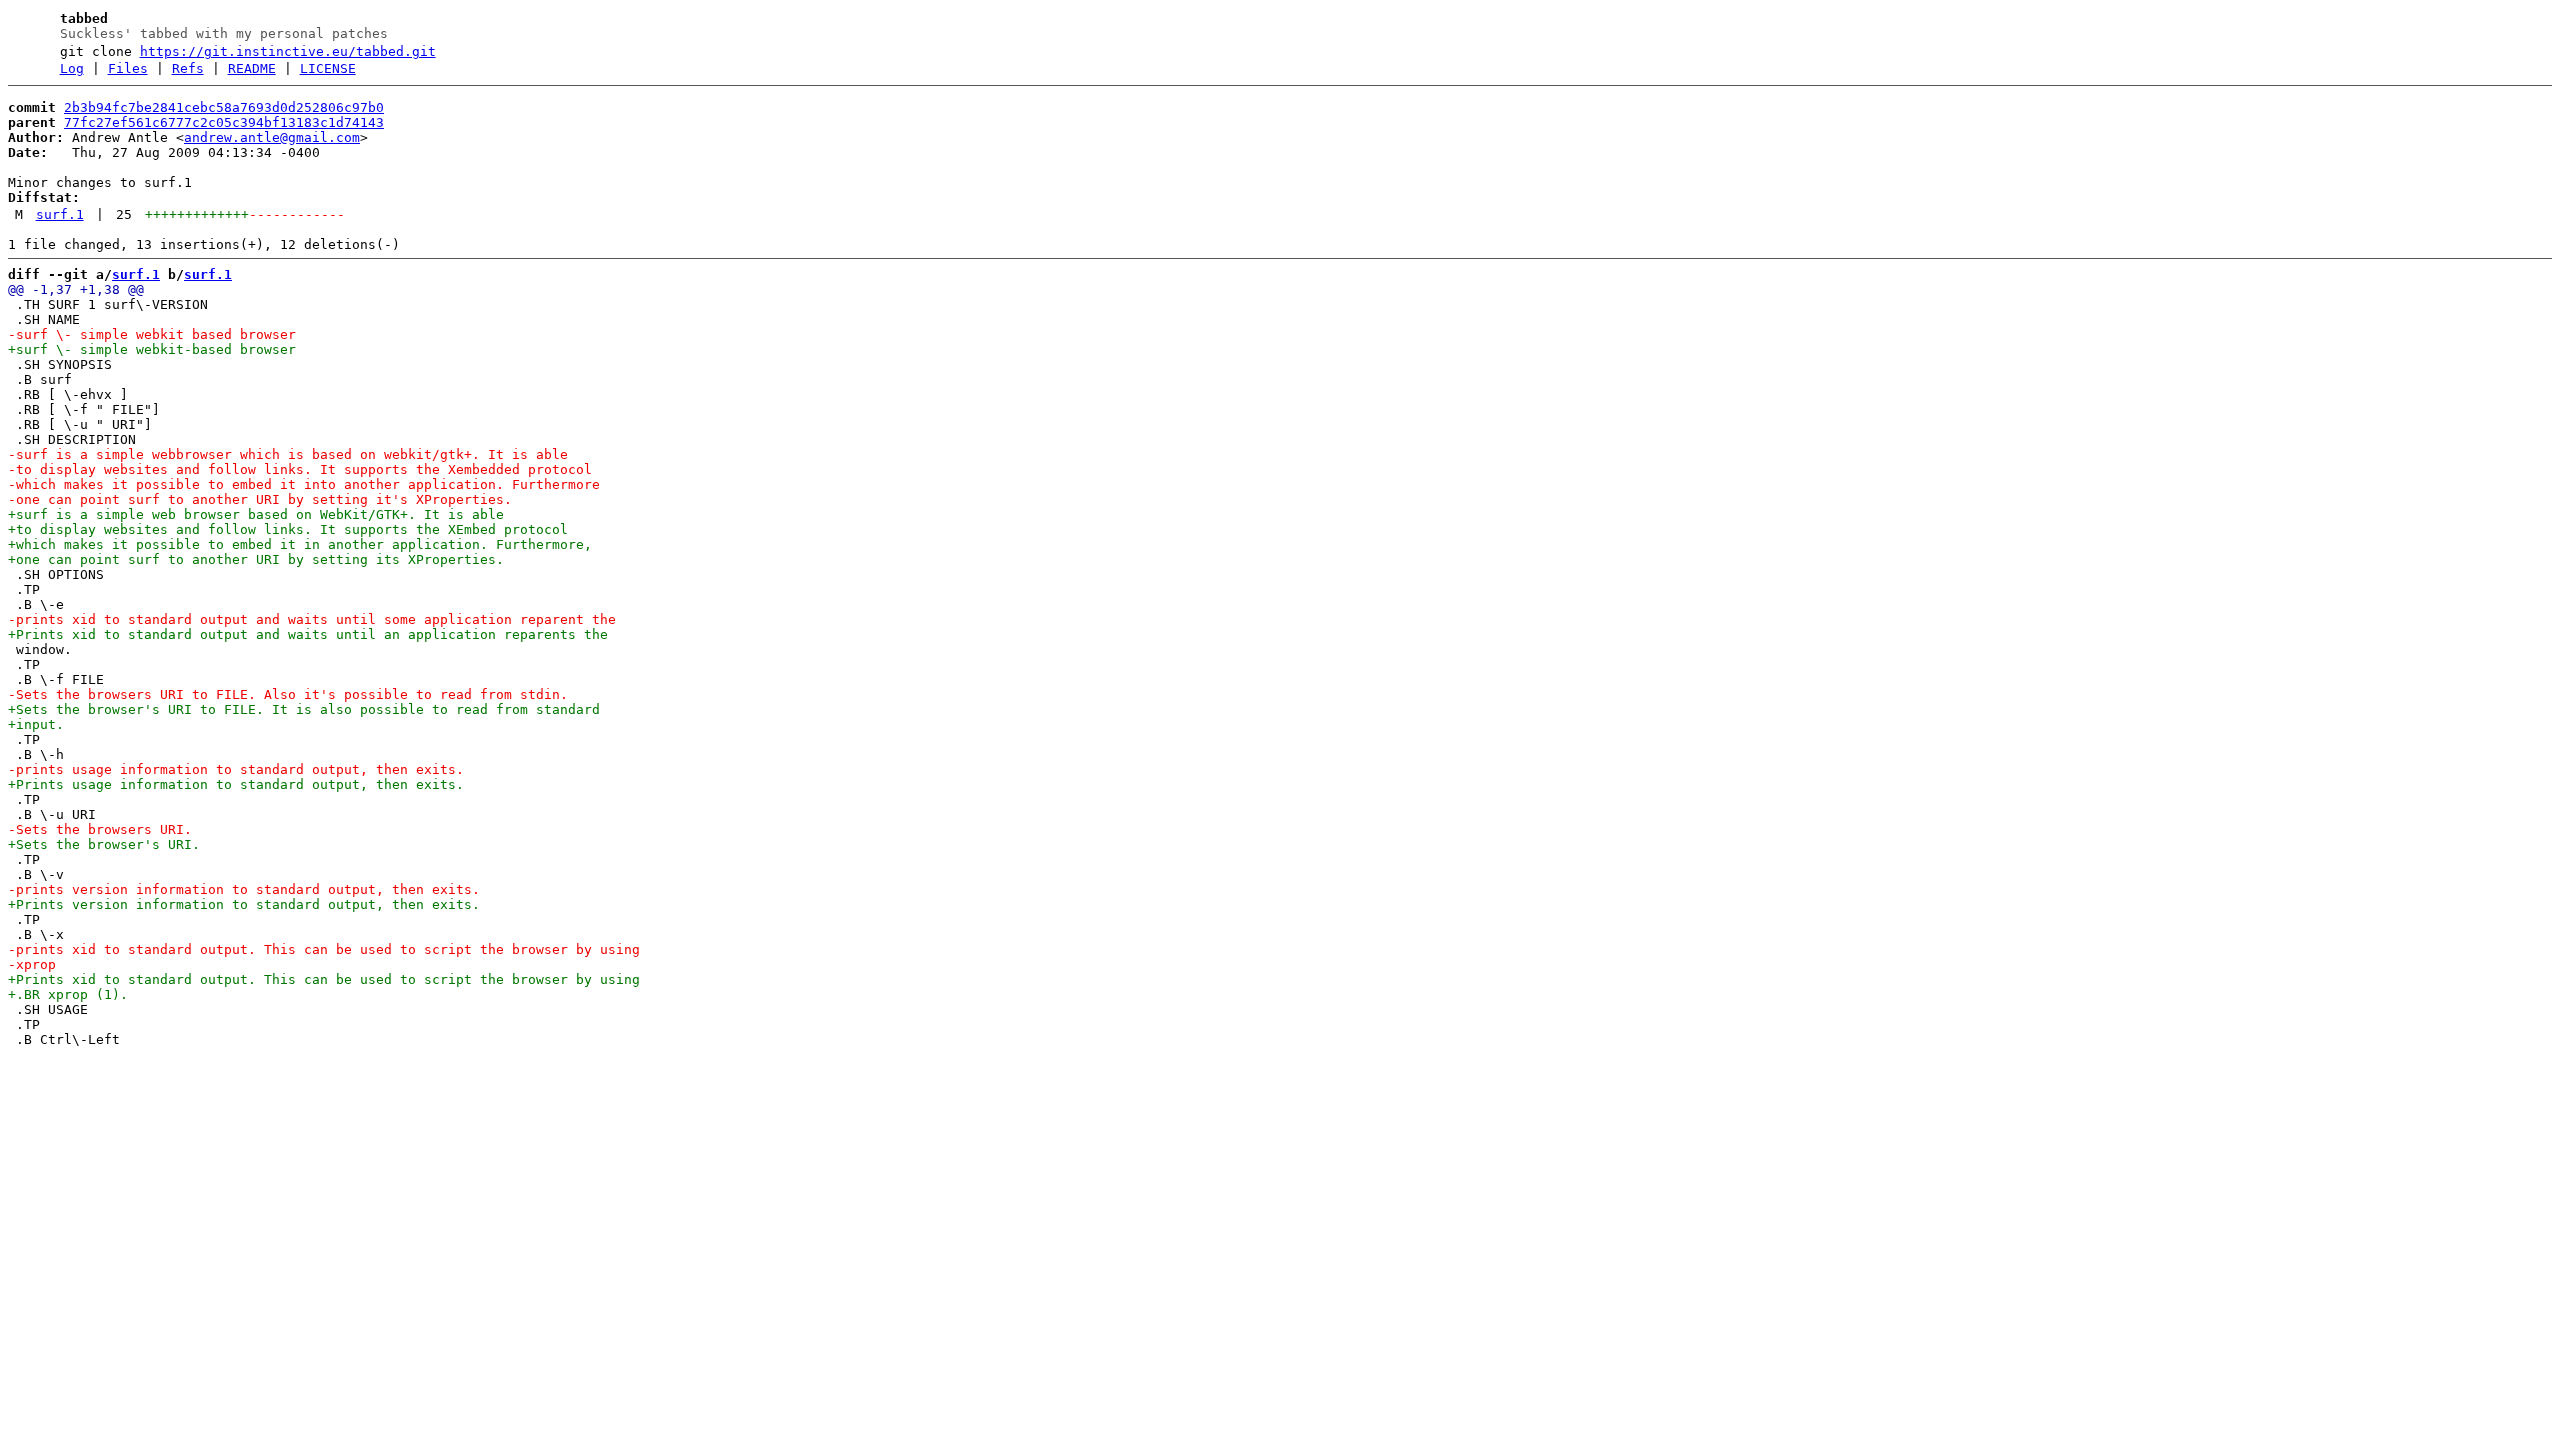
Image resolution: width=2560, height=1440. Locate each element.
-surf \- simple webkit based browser (152, 334)
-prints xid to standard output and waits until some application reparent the (312, 619)
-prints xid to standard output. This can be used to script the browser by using (324, 949)
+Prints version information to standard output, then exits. (244, 904)
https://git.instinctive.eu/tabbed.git (288, 51)
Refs (188, 68)
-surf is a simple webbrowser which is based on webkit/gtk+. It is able (288, 454)
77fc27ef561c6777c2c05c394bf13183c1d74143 (224, 122)
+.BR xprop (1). (68, 994)
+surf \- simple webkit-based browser (152, 349)
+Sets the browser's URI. (104, 844)
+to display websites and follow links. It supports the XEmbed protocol (288, 529)
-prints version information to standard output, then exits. (244, 889)
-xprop (32, 964)
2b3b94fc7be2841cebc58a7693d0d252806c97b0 (224, 107)
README (252, 68)
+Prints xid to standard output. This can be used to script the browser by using (324, 979)
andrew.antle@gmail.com (272, 137)
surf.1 (60, 214)
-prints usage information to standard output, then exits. (236, 769)
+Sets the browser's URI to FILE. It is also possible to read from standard (304, 709)
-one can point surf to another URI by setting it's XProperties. (260, 499)
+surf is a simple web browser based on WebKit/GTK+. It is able (256, 514)
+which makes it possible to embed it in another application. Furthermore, (300, 544)
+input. (36, 724)
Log (72, 68)
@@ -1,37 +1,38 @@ (76, 289)
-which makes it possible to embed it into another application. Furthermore (304, 484)
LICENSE (328, 68)
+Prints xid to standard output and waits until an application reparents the (308, 634)
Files (128, 68)
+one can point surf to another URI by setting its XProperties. (256, 559)
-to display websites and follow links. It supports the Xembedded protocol (300, 469)
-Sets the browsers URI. (100, 829)
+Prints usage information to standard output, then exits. (236, 784)
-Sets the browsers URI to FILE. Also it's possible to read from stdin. (288, 694)
